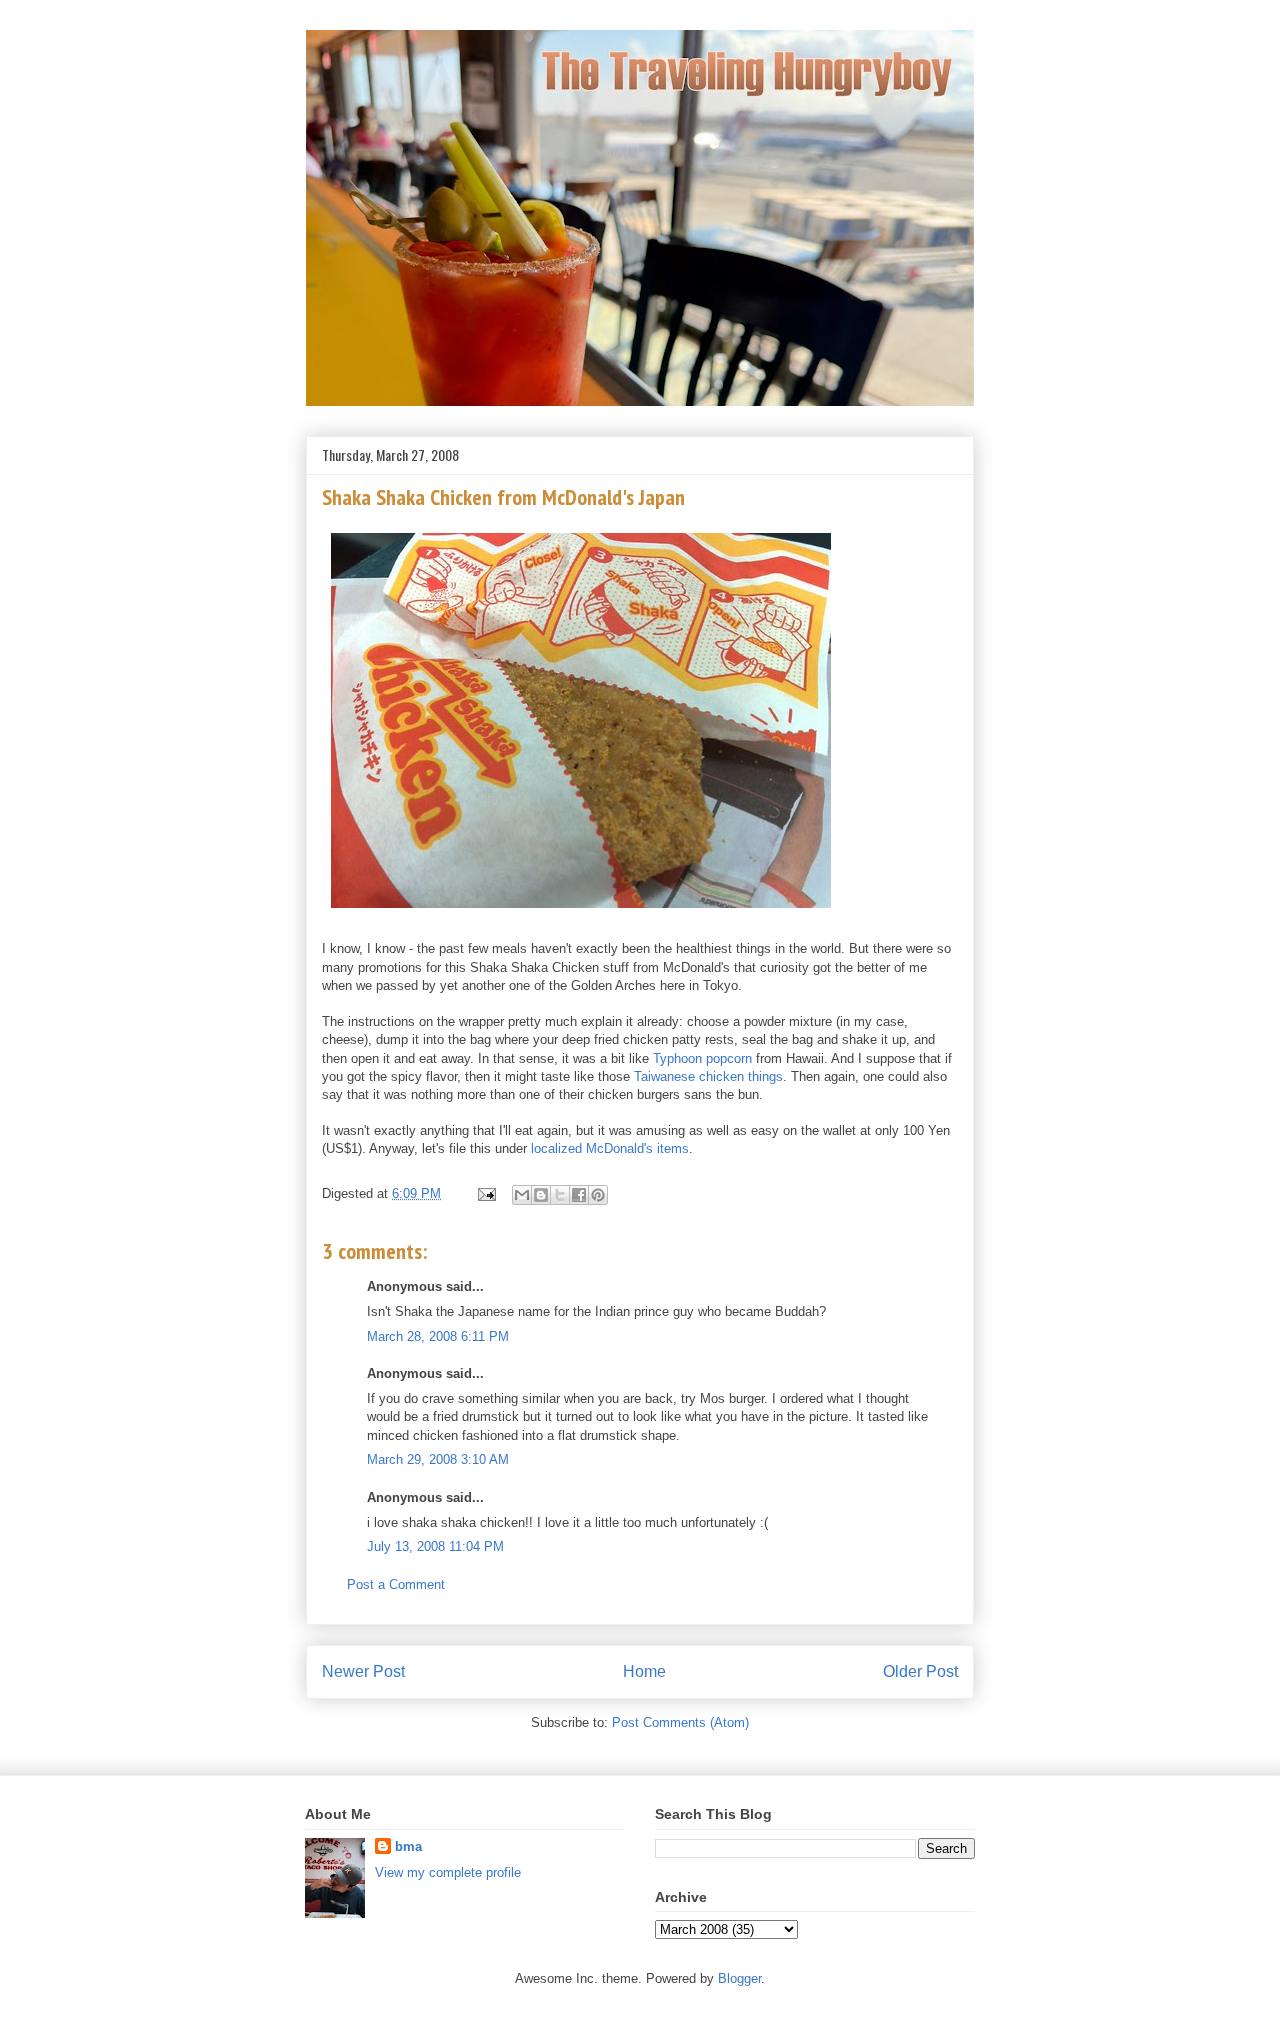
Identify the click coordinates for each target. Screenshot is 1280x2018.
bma (408, 1846)
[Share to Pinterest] (598, 1195)
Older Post (920, 1671)
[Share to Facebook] (579, 1195)
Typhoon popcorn (702, 1058)
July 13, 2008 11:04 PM (435, 1546)
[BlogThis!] (541, 1195)
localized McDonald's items (610, 1148)
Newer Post (363, 1671)
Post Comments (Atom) (680, 1722)
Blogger (739, 1978)
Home (644, 1671)
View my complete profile (448, 1872)
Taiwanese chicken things (708, 1076)
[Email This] (522, 1195)
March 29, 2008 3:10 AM (438, 1459)
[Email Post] (485, 1193)
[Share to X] (560, 1195)
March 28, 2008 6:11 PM (438, 1336)
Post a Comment (396, 1584)
